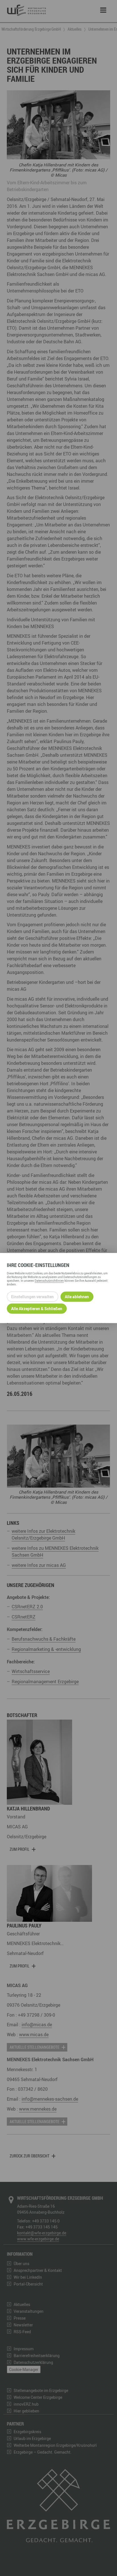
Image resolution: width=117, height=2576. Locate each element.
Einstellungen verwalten (32, 1297)
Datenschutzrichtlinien (49, 1280)
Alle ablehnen (77, 1297)
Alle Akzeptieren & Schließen (37, 1309)
